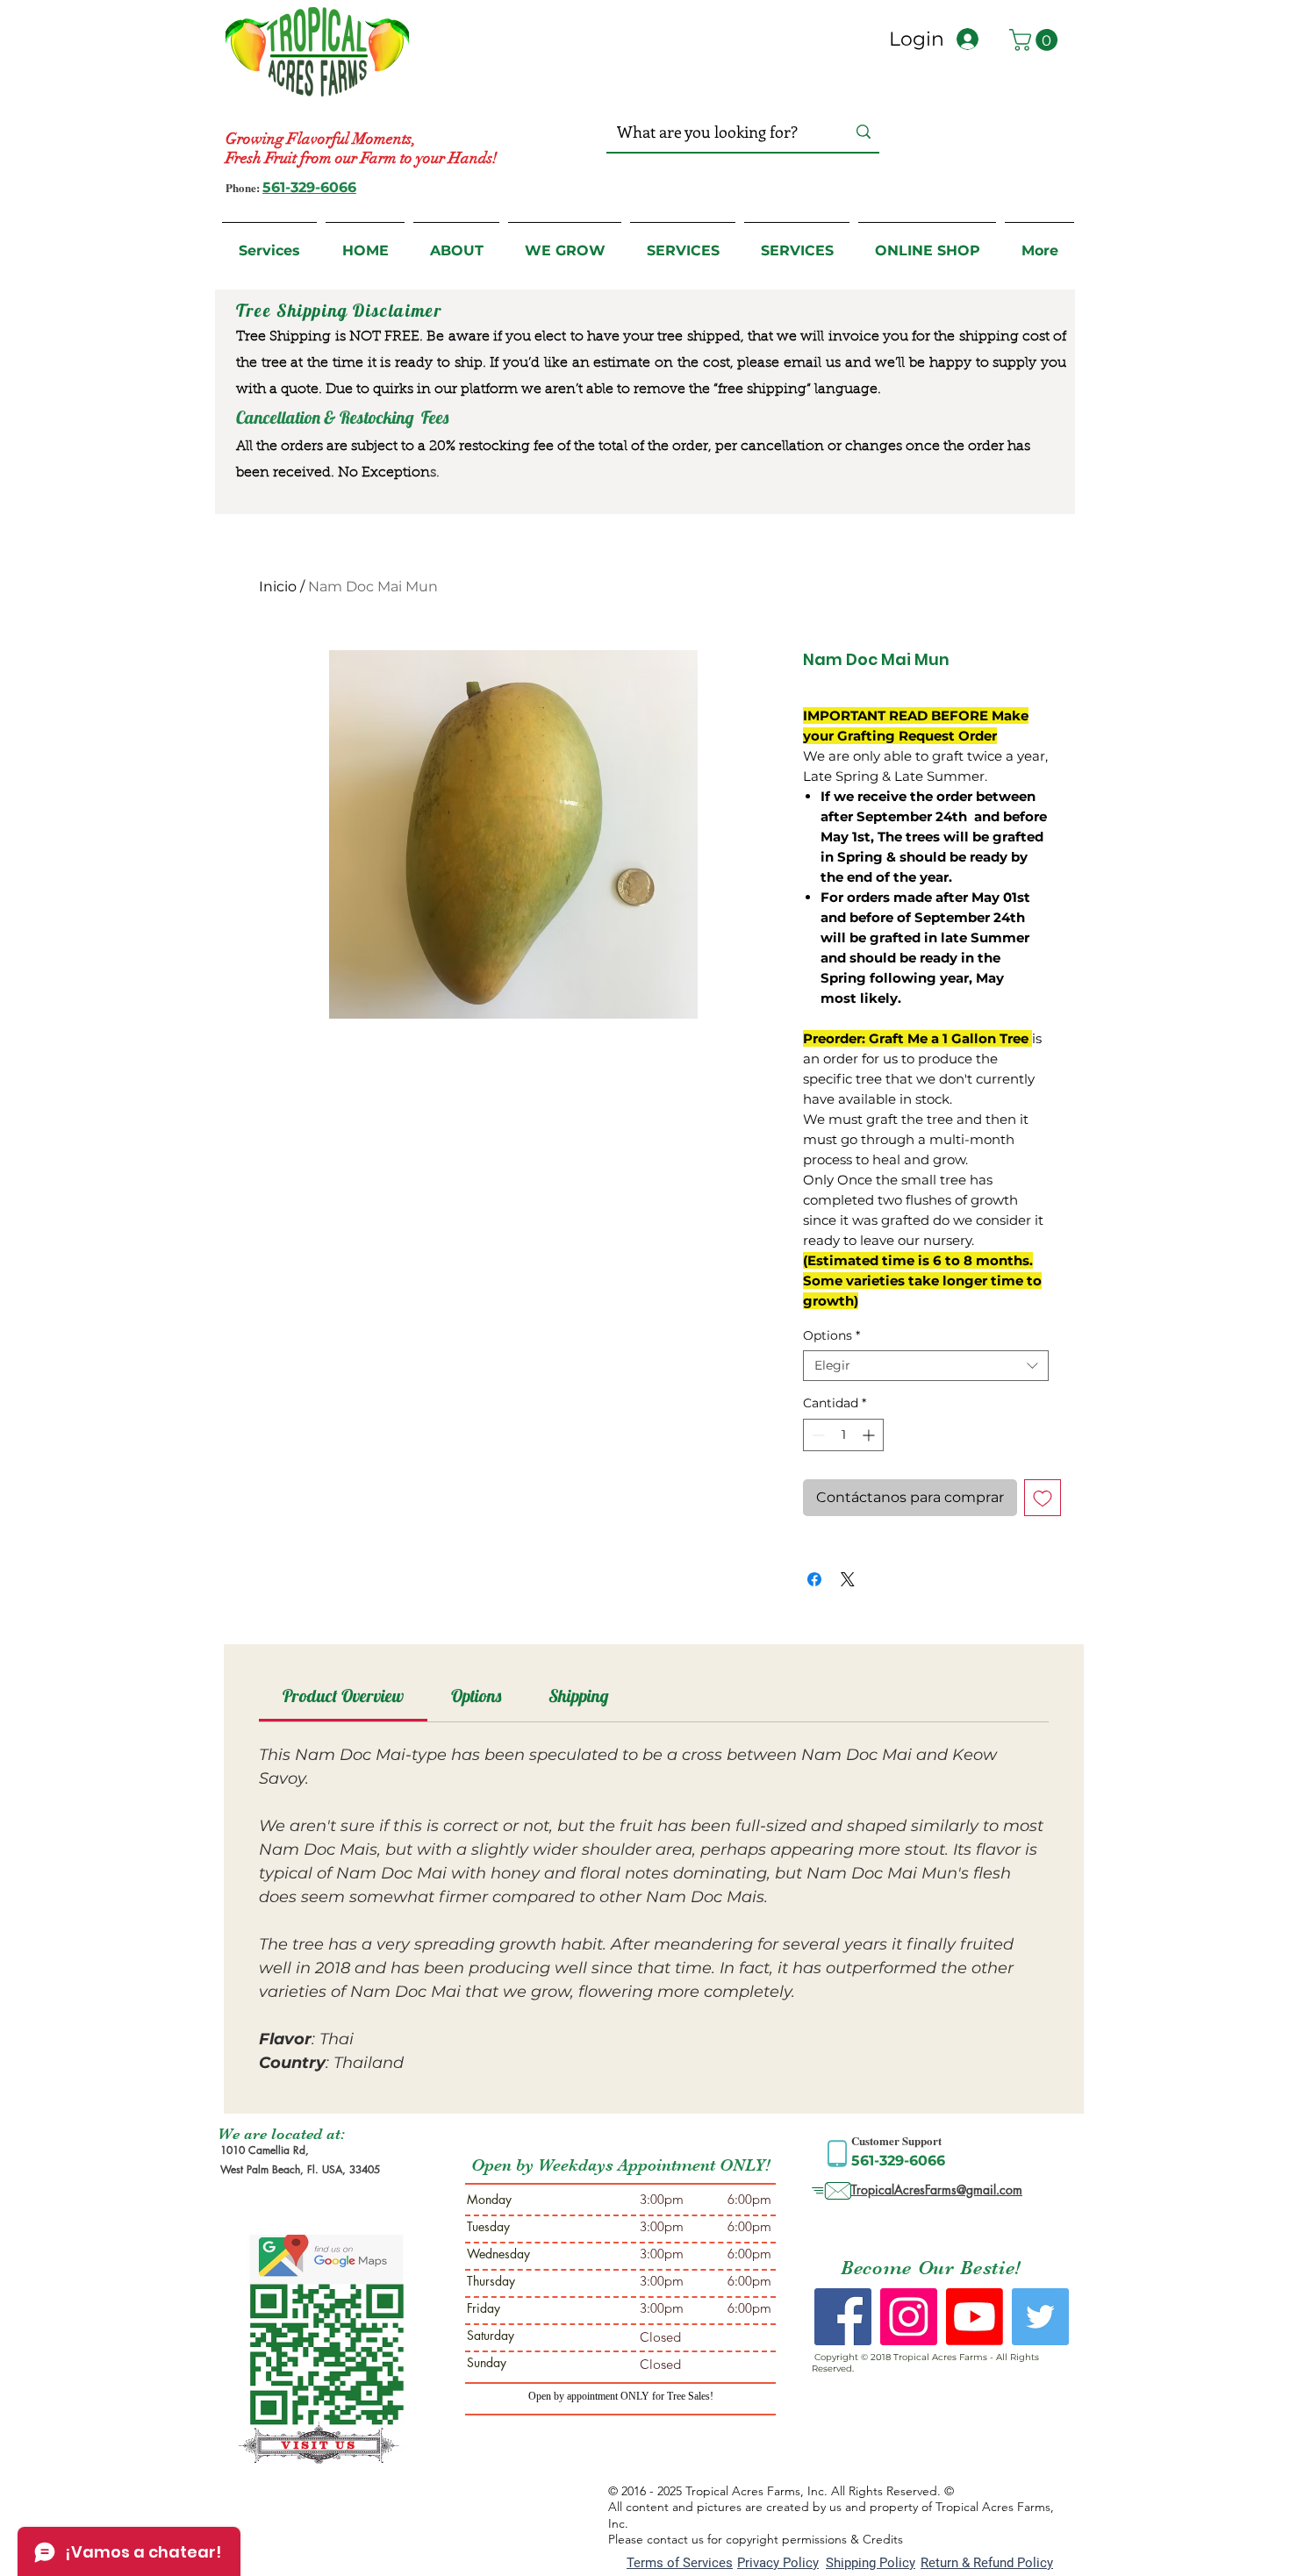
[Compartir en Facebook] (814, 1579)
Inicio (278, 587)
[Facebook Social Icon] (843, 2317)
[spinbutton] (843, 1435)
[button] (1036, 40)
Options (831, 1336)
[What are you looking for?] (864, 132)
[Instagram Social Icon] (909, 2317)
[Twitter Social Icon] (1040, 2317)
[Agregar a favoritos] (1043, 1498)
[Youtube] (975, 2317)
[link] (343, 1696)
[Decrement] (817, 1435)
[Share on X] (848, 1579)
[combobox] (926, 1366)
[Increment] (870, 1435)
